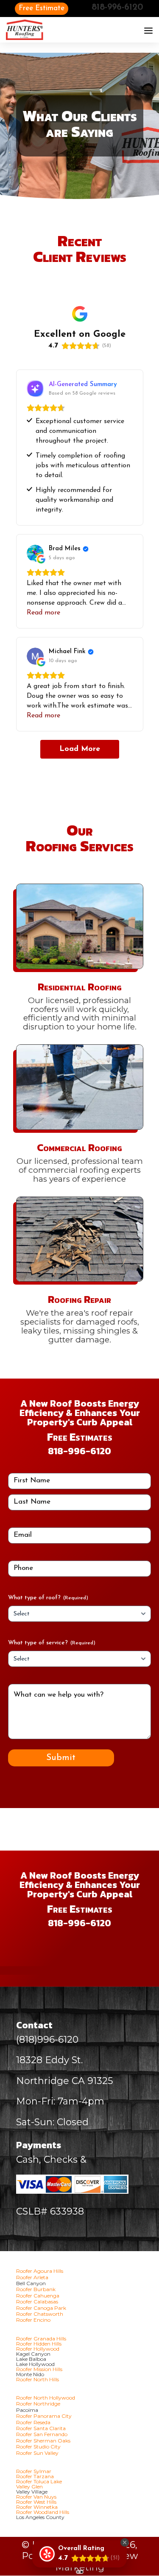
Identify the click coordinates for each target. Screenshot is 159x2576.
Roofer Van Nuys (36, 2497)
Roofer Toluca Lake (39, 2481)
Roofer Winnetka (37, 2507)
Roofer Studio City (38, 2447)
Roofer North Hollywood (46, 2398)
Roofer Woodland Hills (43, 2512)
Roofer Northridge (38, 2404)
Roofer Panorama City (44, 2416)
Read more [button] (43, 613)
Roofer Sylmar (34, 2471)
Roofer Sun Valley (37, 2453)
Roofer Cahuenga (38, 2296)
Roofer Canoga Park (41, 2308)
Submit (61, 1758)
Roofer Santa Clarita (41, 2428)
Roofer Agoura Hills (40, 2271)
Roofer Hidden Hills (39, 2344)
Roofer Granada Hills (41, 2339)
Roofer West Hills (36, 2502)
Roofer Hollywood (38, 2349)
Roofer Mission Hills (39, 2369)
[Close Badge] (125, 2542)
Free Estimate (42, 8)
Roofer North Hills (38, 2379)
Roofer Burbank (36, 2289)
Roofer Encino (33, 2320)
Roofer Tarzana (35, 2476)
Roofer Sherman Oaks (43, 2441)
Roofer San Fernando (42, 2434)
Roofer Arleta (32, 2277)
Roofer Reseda (33, 2422)
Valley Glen (29, 2486)
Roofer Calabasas (37, 2302)
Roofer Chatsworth (40, 2314)
